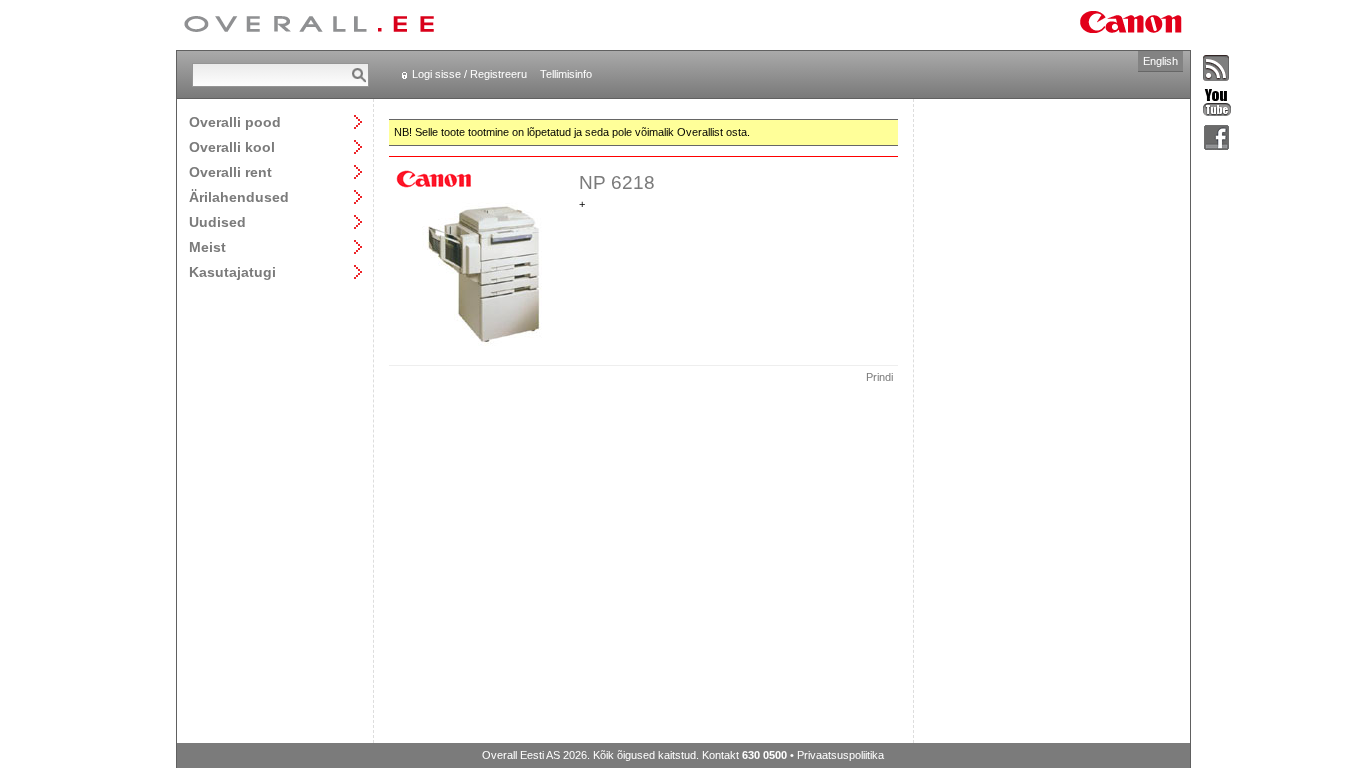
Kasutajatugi (232, 271)
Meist (207, 246)
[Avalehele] (309, 25)
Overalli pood (235, 121)
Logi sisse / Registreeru (469, 74)
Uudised (217, 221)
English (1160, 61)
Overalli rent (230, 171)
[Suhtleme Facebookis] (1217, 138)
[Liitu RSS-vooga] (1217, 69)
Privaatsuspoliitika (840, 755)
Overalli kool (232, 146)
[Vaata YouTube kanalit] (1217, 103)
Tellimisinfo (566, 74)
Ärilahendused (239, 196)
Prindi (879, 377)
